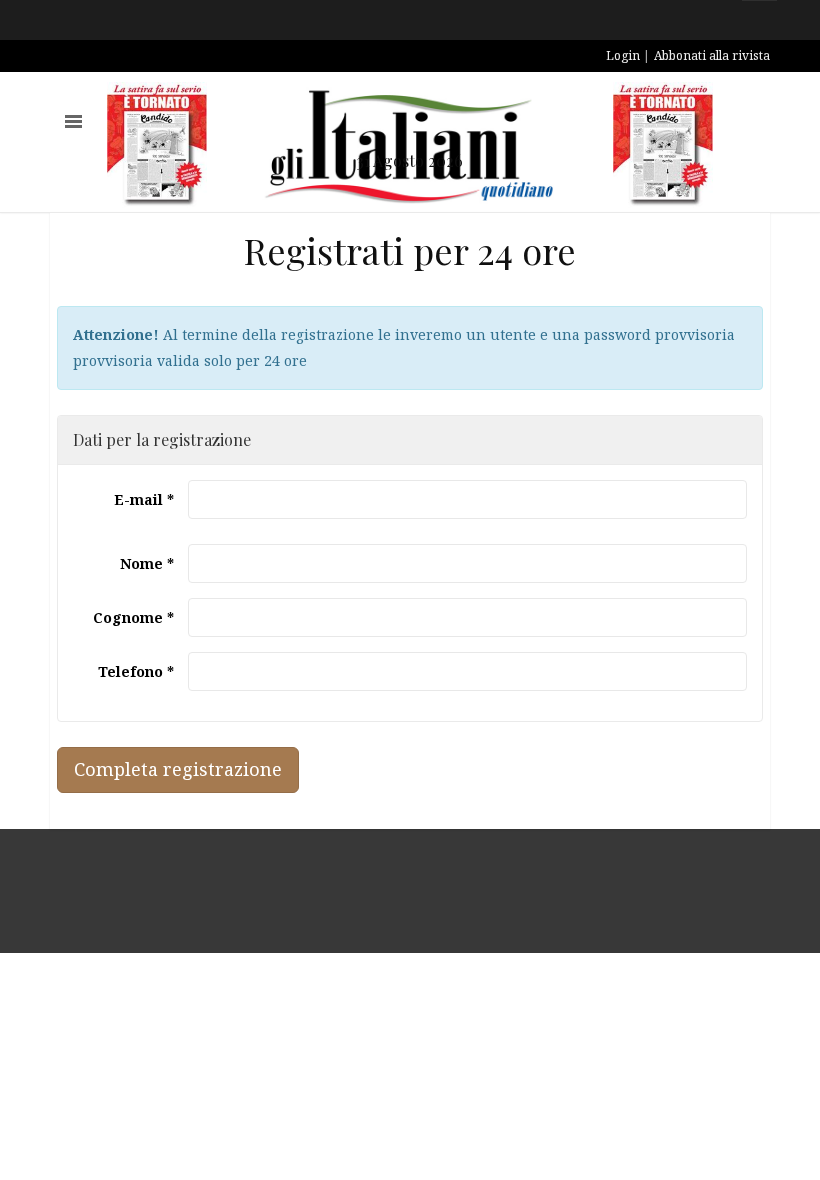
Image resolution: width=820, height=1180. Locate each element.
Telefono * (136, 671)
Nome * (147, 563)
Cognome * (133, 617)
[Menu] (73, 121)
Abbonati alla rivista (712, 55)
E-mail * (144, 499)
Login (623, 55)
